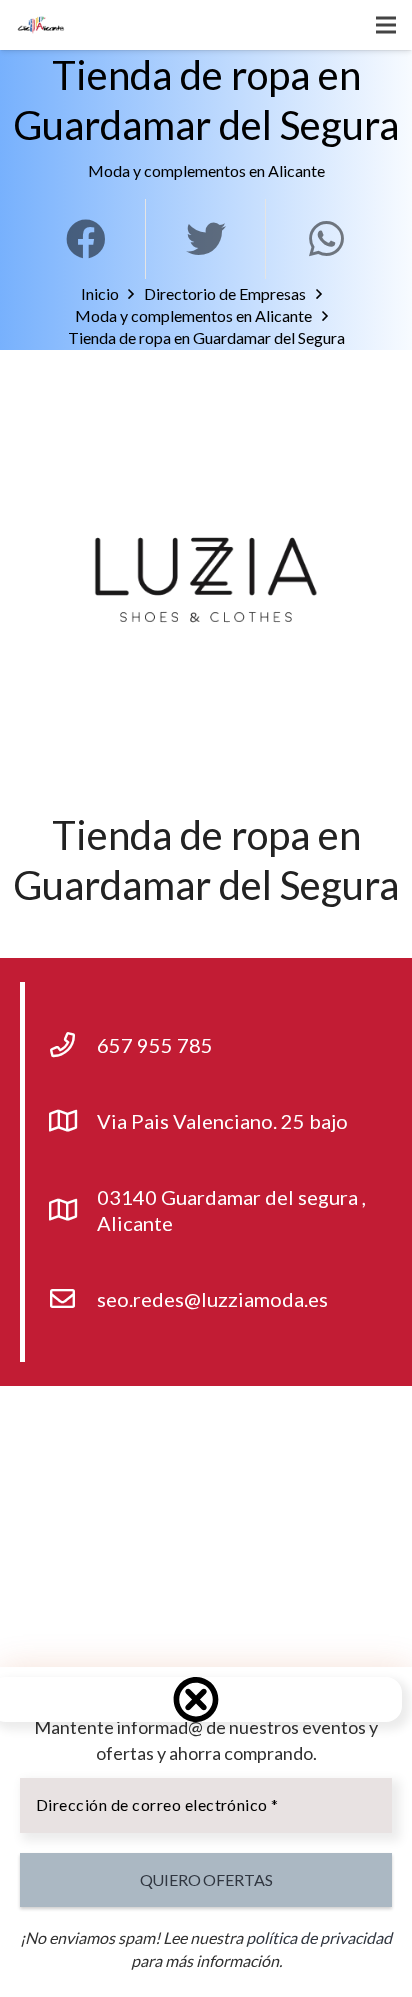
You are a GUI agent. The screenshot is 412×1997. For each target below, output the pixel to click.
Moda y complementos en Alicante (206, 170)
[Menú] (386, 25)
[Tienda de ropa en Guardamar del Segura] (206, 580)
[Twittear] (206, 239)
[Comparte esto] (86, 239)
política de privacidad (319, 1937)
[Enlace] (41, 25)
